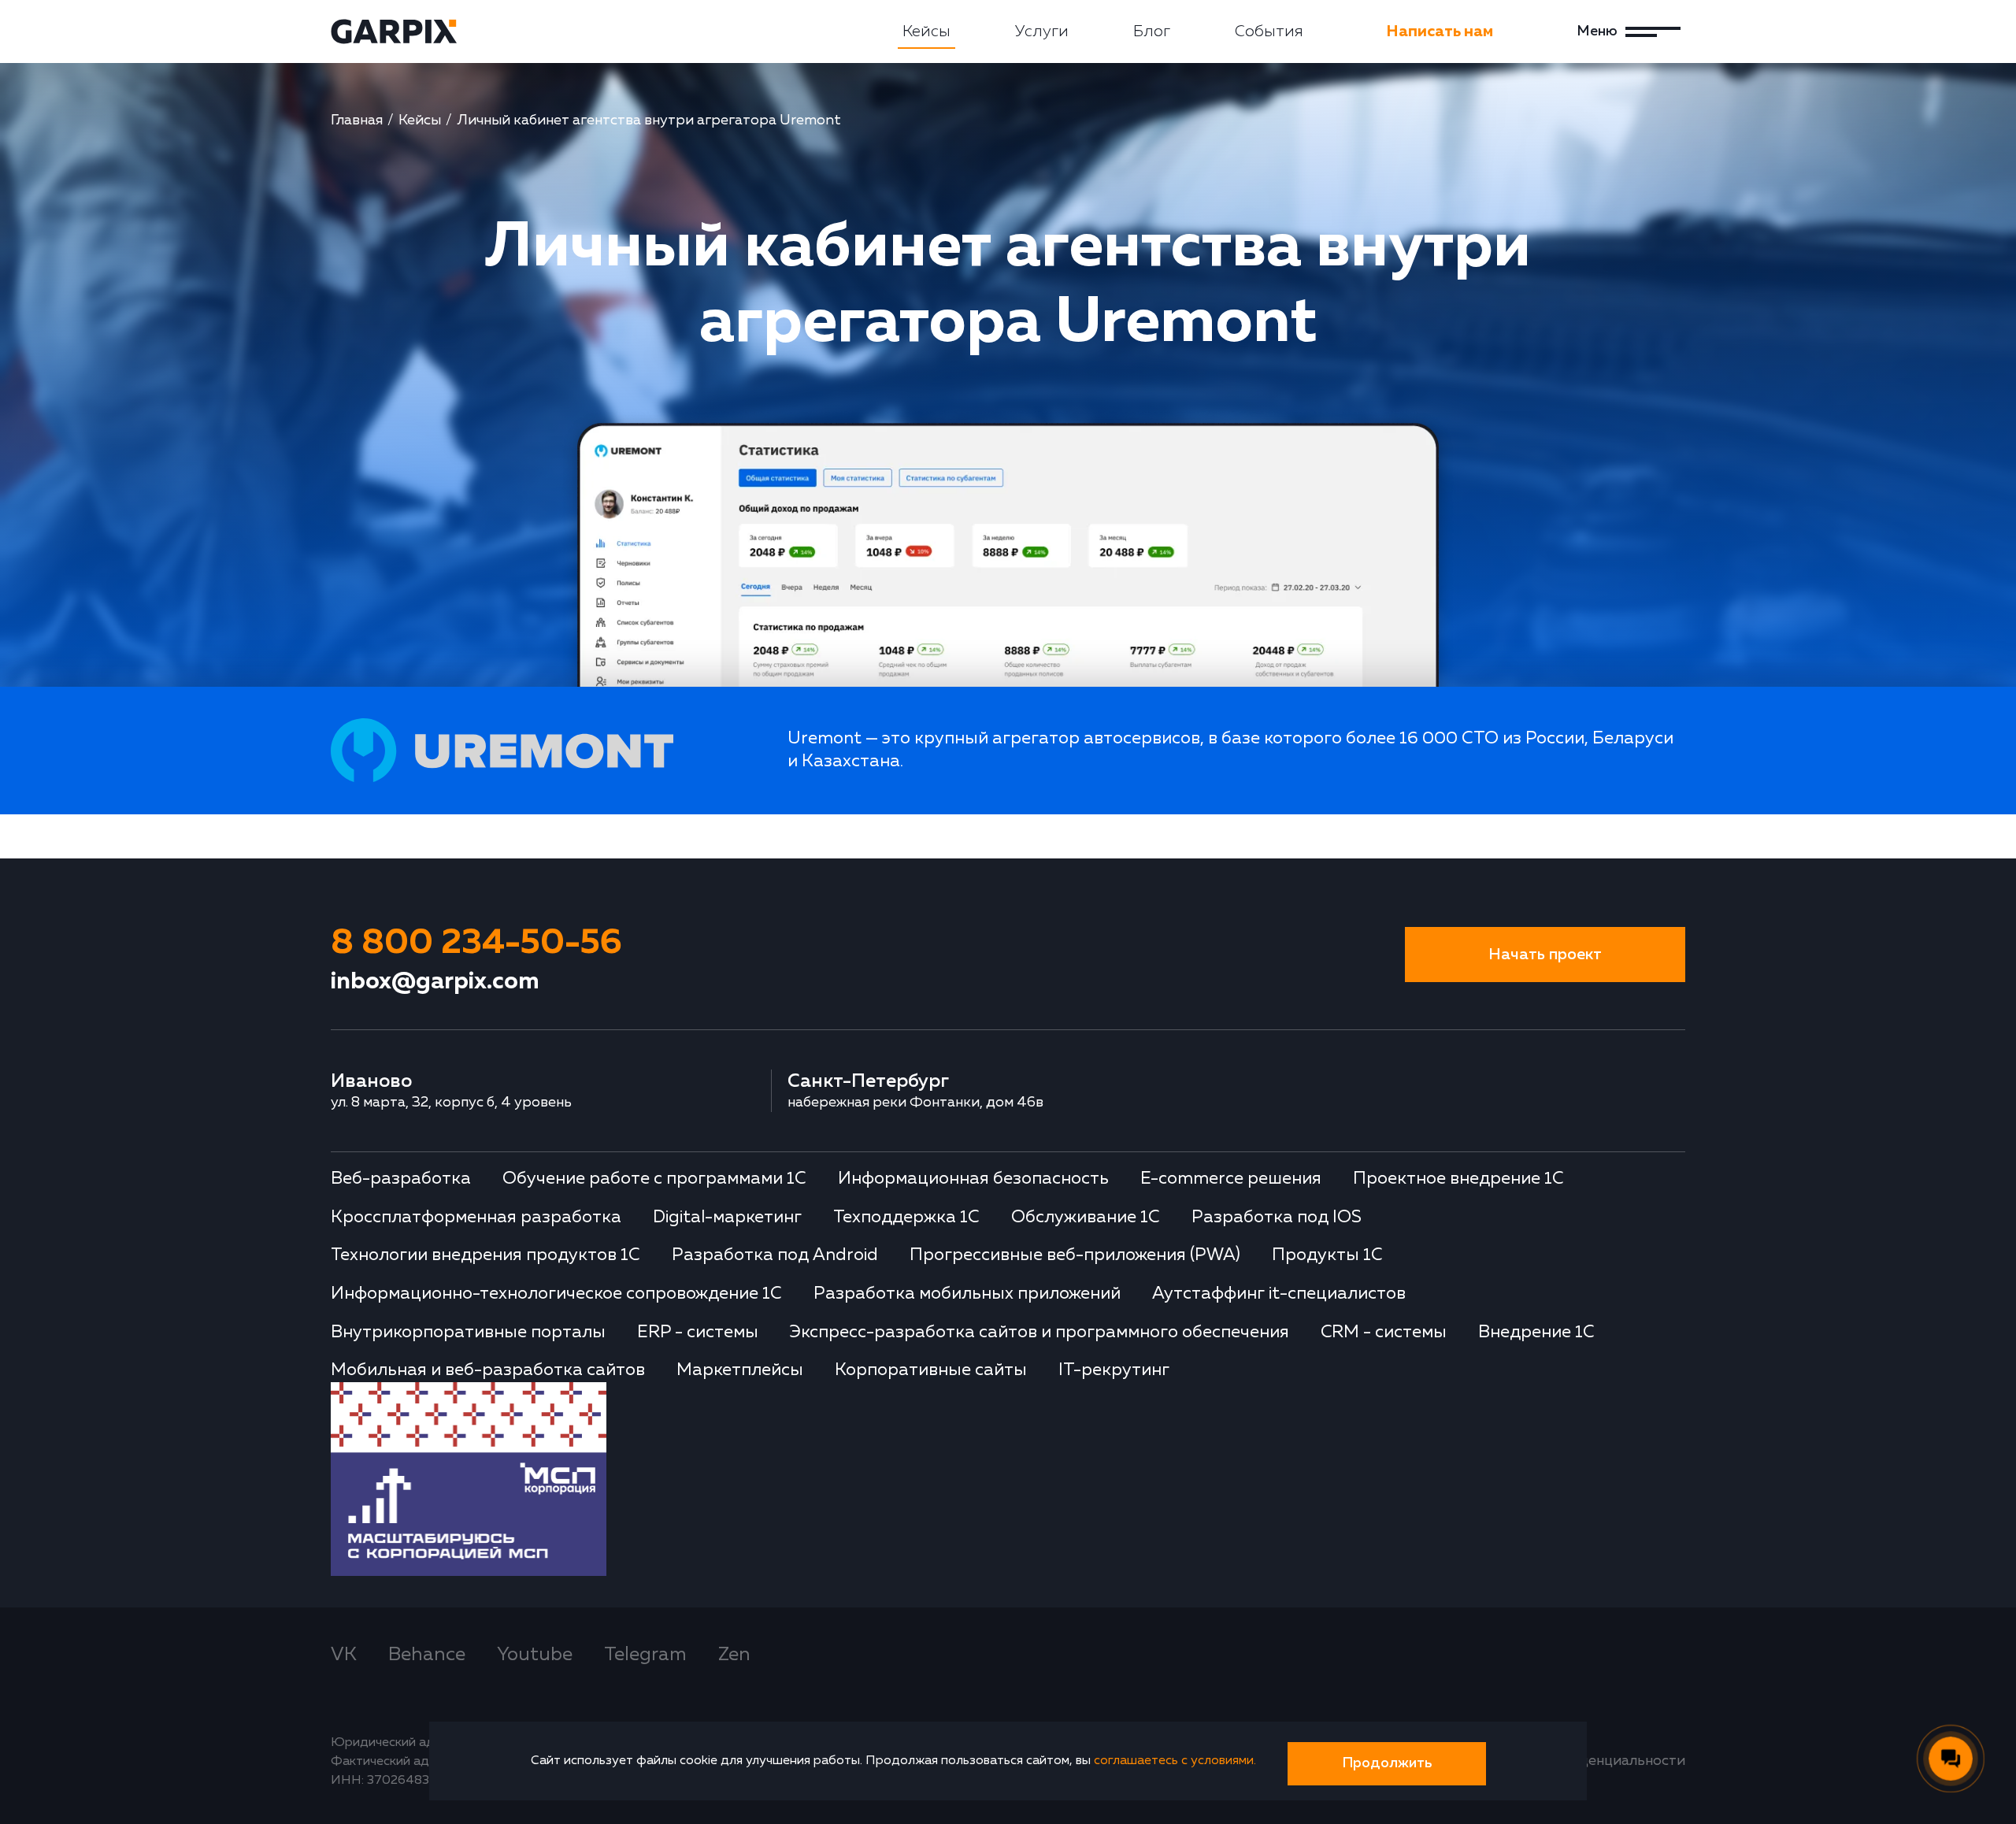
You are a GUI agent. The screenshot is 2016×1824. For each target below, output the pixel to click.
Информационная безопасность (973, 1179)
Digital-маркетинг (727, 1218)
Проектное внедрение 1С (1458, 1179)
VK (344, 1655)
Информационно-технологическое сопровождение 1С (556, 1294)
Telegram (645, 1655)
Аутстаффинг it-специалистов (1279, 1294)
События (1269, 32)
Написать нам (1440, 32)
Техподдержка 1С (906, 1218)
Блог (1152, 32)
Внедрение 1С (1536, 1333)
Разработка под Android (775, 1255)
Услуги (1042, 32)
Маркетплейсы (740, 1370)
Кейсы (926, 32)
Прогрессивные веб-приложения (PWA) (1075, 1255)
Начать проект (1545, 955)
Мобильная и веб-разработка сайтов (488, 1370)
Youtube (535, 1655)
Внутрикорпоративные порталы (468, 1333)
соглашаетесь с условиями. (1175, 1761)
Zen (734, 1655)
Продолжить (1387, 1763)
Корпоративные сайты (931, 1370)
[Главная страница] (394, 32)
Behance (427, 1655)
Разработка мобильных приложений (967, 1294)
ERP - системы (698, 1333)
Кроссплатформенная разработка (476, 1218)
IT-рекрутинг (1114, 1370)
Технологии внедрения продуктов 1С (485, 1255)
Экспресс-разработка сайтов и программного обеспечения (1039, 1333)
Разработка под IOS (1277, 1218)
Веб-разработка (401, 1179)
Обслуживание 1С (1086, 1218)
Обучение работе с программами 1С (654, 1179)
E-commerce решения (1231, 1179)
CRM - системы (1384, 1333)
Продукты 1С (1327, 1255)
